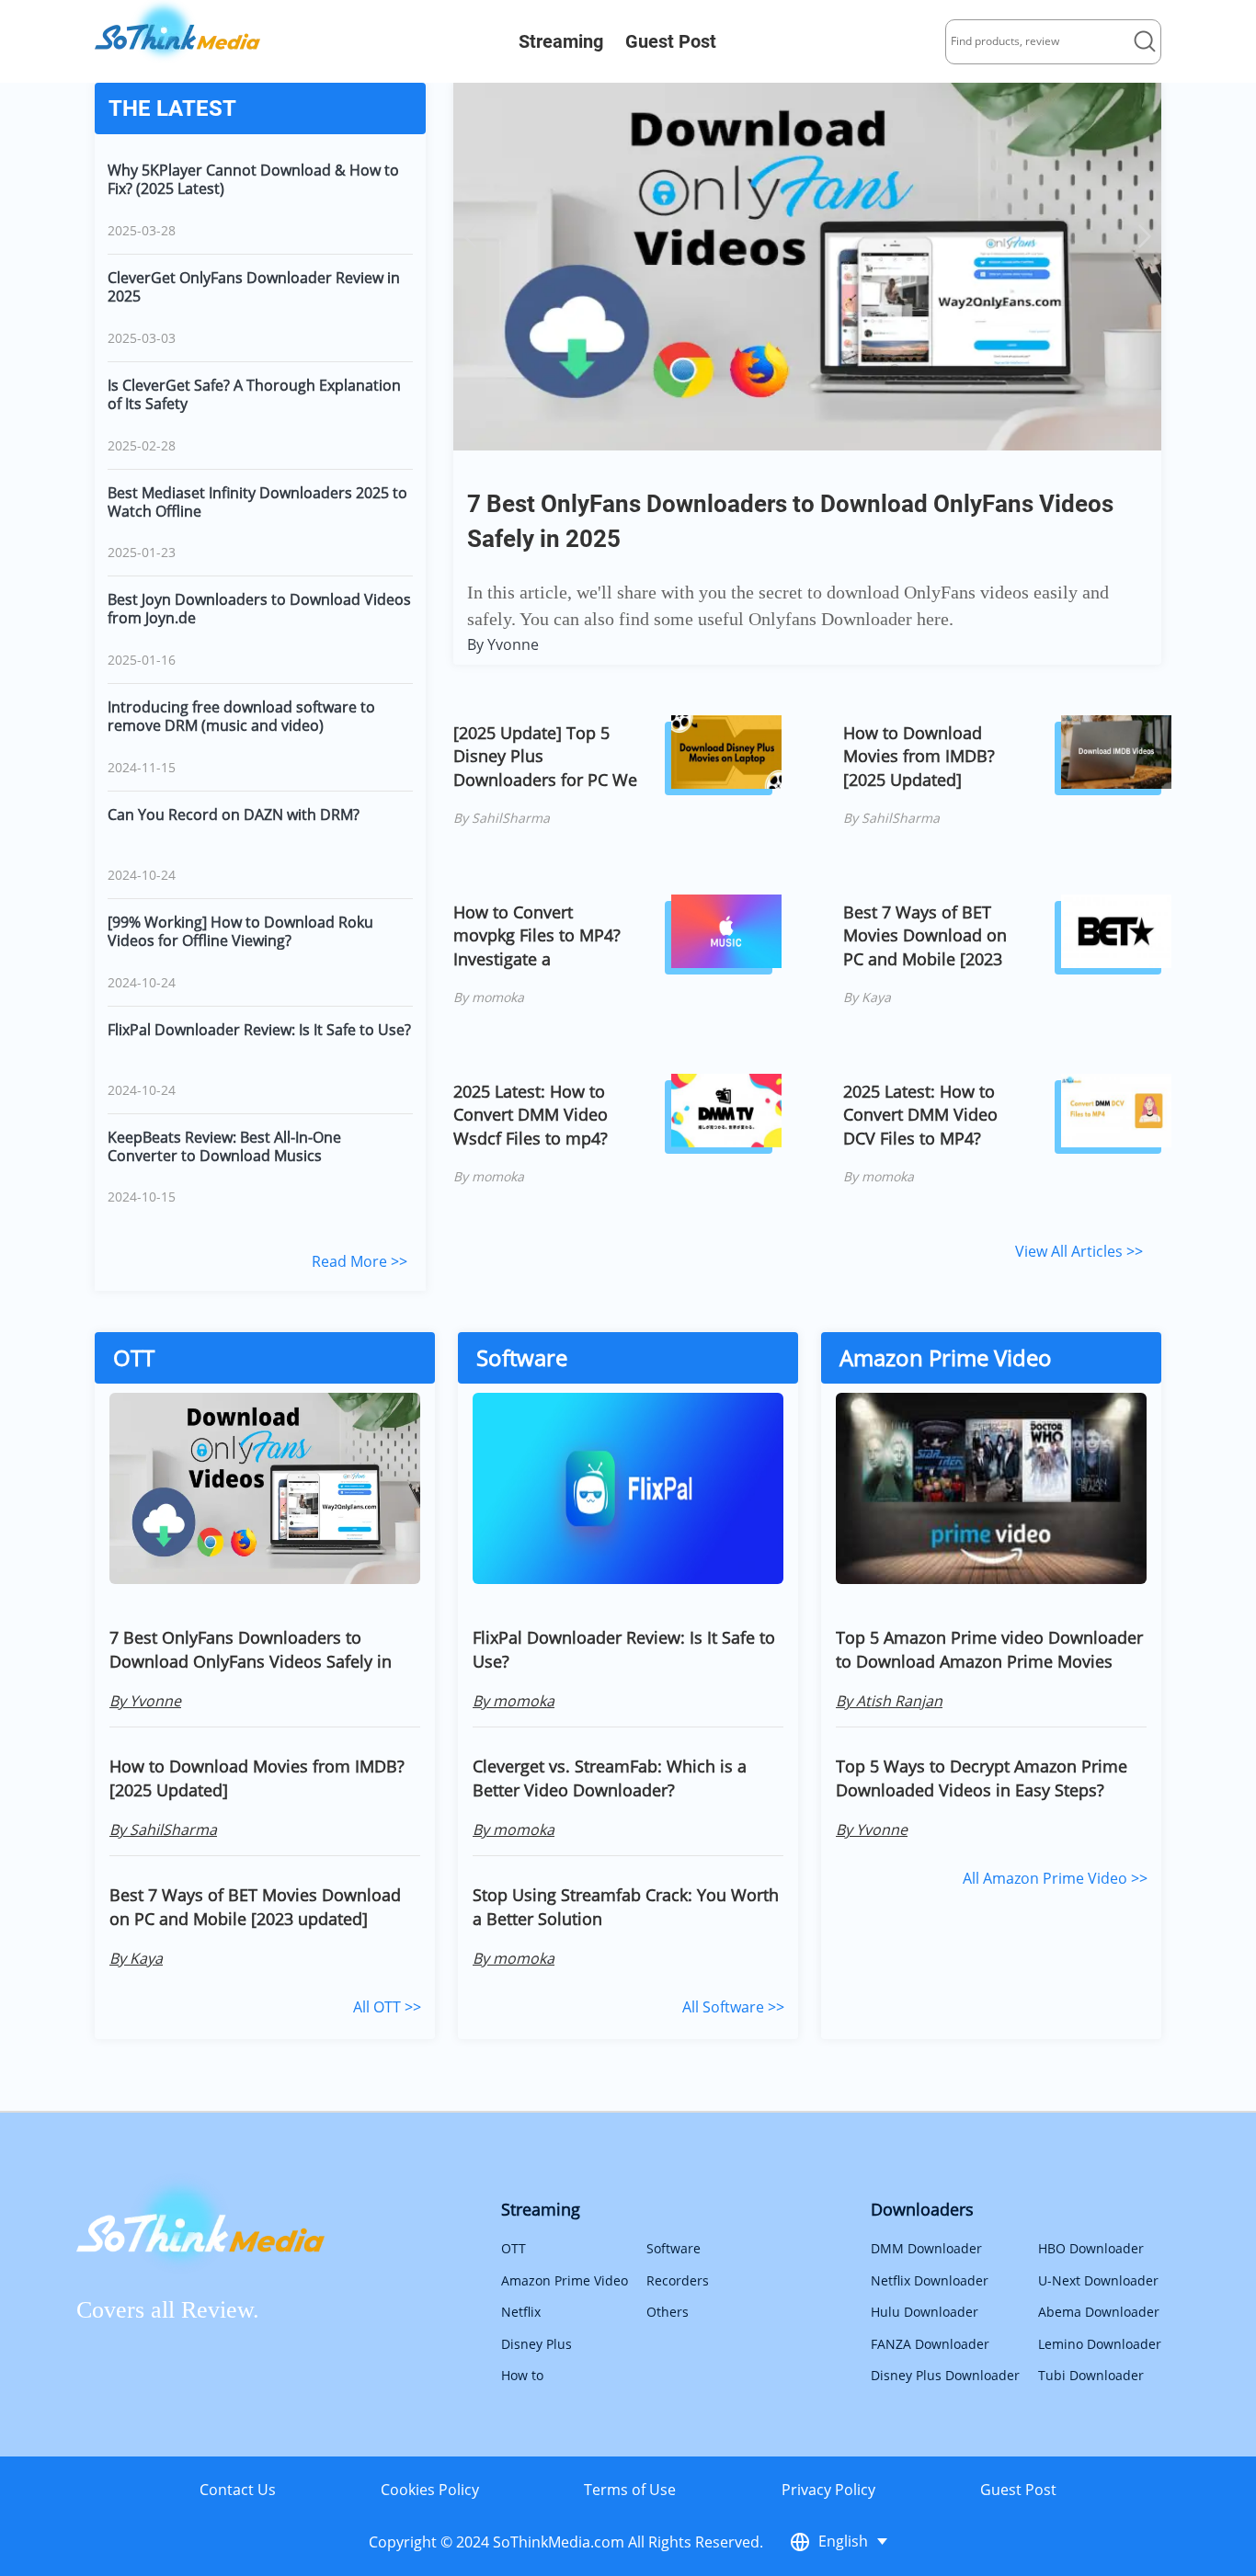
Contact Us (238, 2490)
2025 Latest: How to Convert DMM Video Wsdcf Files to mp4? (531, 1115)
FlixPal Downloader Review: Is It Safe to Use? (259, 1030)
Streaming (561, 41)
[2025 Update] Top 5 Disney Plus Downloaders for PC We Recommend (545, 756)
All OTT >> (387, 2007)
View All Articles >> (1079, 1251)
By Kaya (867, 997)
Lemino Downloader (1100, 2344)
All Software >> (733, 2007)
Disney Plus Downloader (945, 2375)
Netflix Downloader (930, 2280)
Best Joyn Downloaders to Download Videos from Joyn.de (259, 609)
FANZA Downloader (930, 2344)
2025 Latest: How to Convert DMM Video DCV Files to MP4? (920, 1115)
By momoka (489, 997)
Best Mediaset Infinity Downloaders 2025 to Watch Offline (257, 502)
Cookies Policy (430, 2490)
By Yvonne (503, 644)
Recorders (678, 2280)
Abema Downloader (1099, 2312)
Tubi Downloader (1091, 2375)
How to (522, 2375)
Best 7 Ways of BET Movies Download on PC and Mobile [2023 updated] (925, 935)
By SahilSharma (502, 818)
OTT (514, 2248)
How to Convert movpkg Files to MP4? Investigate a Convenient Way (537, 935)
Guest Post (671, 41)
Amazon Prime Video (565, 2280)
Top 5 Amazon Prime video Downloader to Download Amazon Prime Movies (989, 1649)
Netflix (521, 2312)
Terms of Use (630, 2490)
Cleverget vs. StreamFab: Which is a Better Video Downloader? (610, 1778)
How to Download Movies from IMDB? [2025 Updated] (919, 756)
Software (674, 2248)
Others (668, 2312)
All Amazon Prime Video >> (1055, 1878)
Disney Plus (537, 2344)
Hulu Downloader (925, 2312)
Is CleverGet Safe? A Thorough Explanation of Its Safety (254, 394)
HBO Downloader (1091, 2248)
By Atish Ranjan (889, 1701)
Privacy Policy (828, 2490)
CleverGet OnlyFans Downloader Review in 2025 (254, 287)
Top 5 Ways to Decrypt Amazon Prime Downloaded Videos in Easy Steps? (982, 1778)
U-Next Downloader (1098, 2280)
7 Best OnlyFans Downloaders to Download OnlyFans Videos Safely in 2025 (251, 1649)
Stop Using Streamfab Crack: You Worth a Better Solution (626, 1907)
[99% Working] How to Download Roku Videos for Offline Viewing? (240, 931)
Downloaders (922, 2209)
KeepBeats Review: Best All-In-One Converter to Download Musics (224, 1146)
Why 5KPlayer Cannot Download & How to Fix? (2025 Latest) (253, 179)
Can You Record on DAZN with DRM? (234, 815)
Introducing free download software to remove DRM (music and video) (241, 716)
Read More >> (360, 1261)
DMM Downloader (926, 2248)
